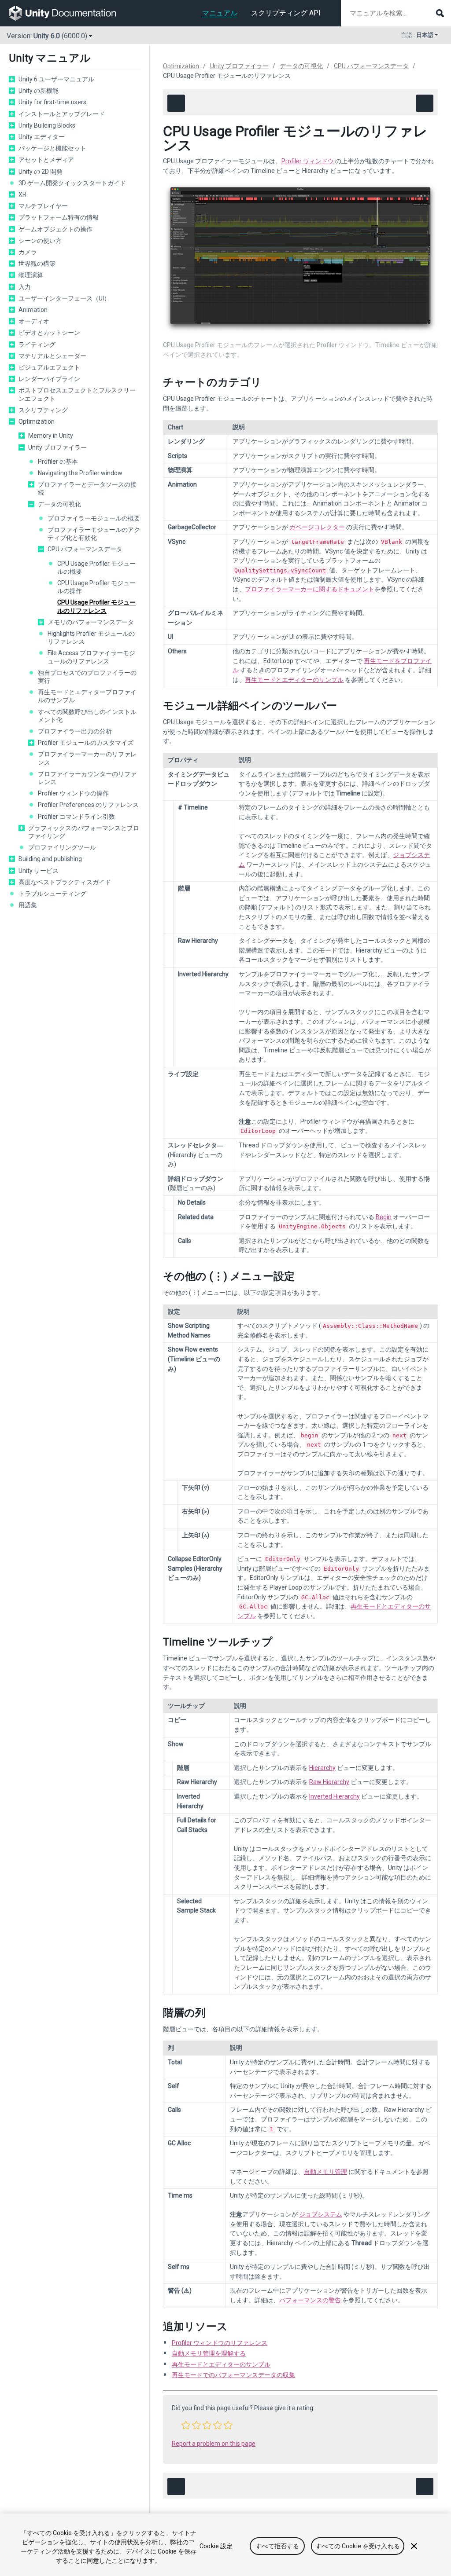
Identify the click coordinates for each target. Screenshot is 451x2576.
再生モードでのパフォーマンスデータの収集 (233, 2375)
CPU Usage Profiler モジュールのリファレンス (96, 606)
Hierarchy (322, 1768)
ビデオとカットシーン (49, 333)
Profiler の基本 (58, 462)
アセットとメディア (46, 160)
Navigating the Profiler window (80, 473)
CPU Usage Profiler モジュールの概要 (96, 568)
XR (22, 194)
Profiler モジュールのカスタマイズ (86, 743)
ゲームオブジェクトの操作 (55, 229)
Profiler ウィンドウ (308, 161)
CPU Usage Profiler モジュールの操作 (96, 587)
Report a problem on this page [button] (214, 2444)
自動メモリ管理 (325, 2172)
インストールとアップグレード (62, 114)
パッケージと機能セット (52, 148)
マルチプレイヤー (43, 206)
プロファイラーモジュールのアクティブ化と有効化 (94, 534)
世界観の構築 (37, 264)
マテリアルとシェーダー (52, 356)
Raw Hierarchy (329, 1782)
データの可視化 (59, 504)
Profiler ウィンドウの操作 (73, 793)
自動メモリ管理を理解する (209, 2353)
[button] (186, 2425)
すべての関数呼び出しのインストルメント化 (87, 716)
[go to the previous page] (176, 103)
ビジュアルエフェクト (49, 367)
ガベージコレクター (317, 527)
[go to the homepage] (68, 13)
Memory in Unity (51, 436)
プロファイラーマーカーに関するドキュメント (310, 589)
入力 (25, 287)
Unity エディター (42, 137)
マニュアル (220, 13)
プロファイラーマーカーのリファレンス (87, 758)
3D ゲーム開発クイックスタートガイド (72, 183)
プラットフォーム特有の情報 (59, 217)
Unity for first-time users (52, 102)
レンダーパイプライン (49, 379)
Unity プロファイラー (57, 447)
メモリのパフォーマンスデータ (91, 622)
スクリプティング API (286, 13)
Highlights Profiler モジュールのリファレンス (91, 638)
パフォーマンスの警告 (310, 2300)
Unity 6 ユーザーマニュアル (56, 79)
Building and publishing (50, 859)
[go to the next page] (425, 103)
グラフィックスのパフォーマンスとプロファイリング (84, 832)
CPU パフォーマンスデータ (85, 549)
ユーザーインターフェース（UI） (64, 298)
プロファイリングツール (62, 847)
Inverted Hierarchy (335, 1796)
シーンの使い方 (40, 241)
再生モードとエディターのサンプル (294, 680)
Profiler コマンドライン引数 (76, 817)
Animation (33, 310)
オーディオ (34, 321)
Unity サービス (39, 871)
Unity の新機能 (39, 91)
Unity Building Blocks (47, 125)
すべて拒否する (277, 2546)
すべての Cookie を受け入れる (358, 2546)
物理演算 (31, 275)
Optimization (37, 421)
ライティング (37, 344)
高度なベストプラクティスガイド (65, 882)
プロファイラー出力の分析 (75, 731)
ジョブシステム (321, 2214)
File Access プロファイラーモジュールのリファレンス (91, 657)
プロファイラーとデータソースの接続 (87, 488)
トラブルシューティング (52, 894)
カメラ (28, 252)
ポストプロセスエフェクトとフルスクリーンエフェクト (77, 394)
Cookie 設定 (216, 2546)
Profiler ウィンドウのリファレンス (220, 2343)
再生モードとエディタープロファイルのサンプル (87, 696)
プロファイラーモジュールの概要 (94, 518)
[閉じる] (414, 2546)
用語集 (28, 905)
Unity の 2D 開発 (41, 172)
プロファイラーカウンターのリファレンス (87, 778)
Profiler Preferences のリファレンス (88, 805)
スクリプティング (43, 410)
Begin (384, 1217)
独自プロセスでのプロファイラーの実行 (87, 677)
